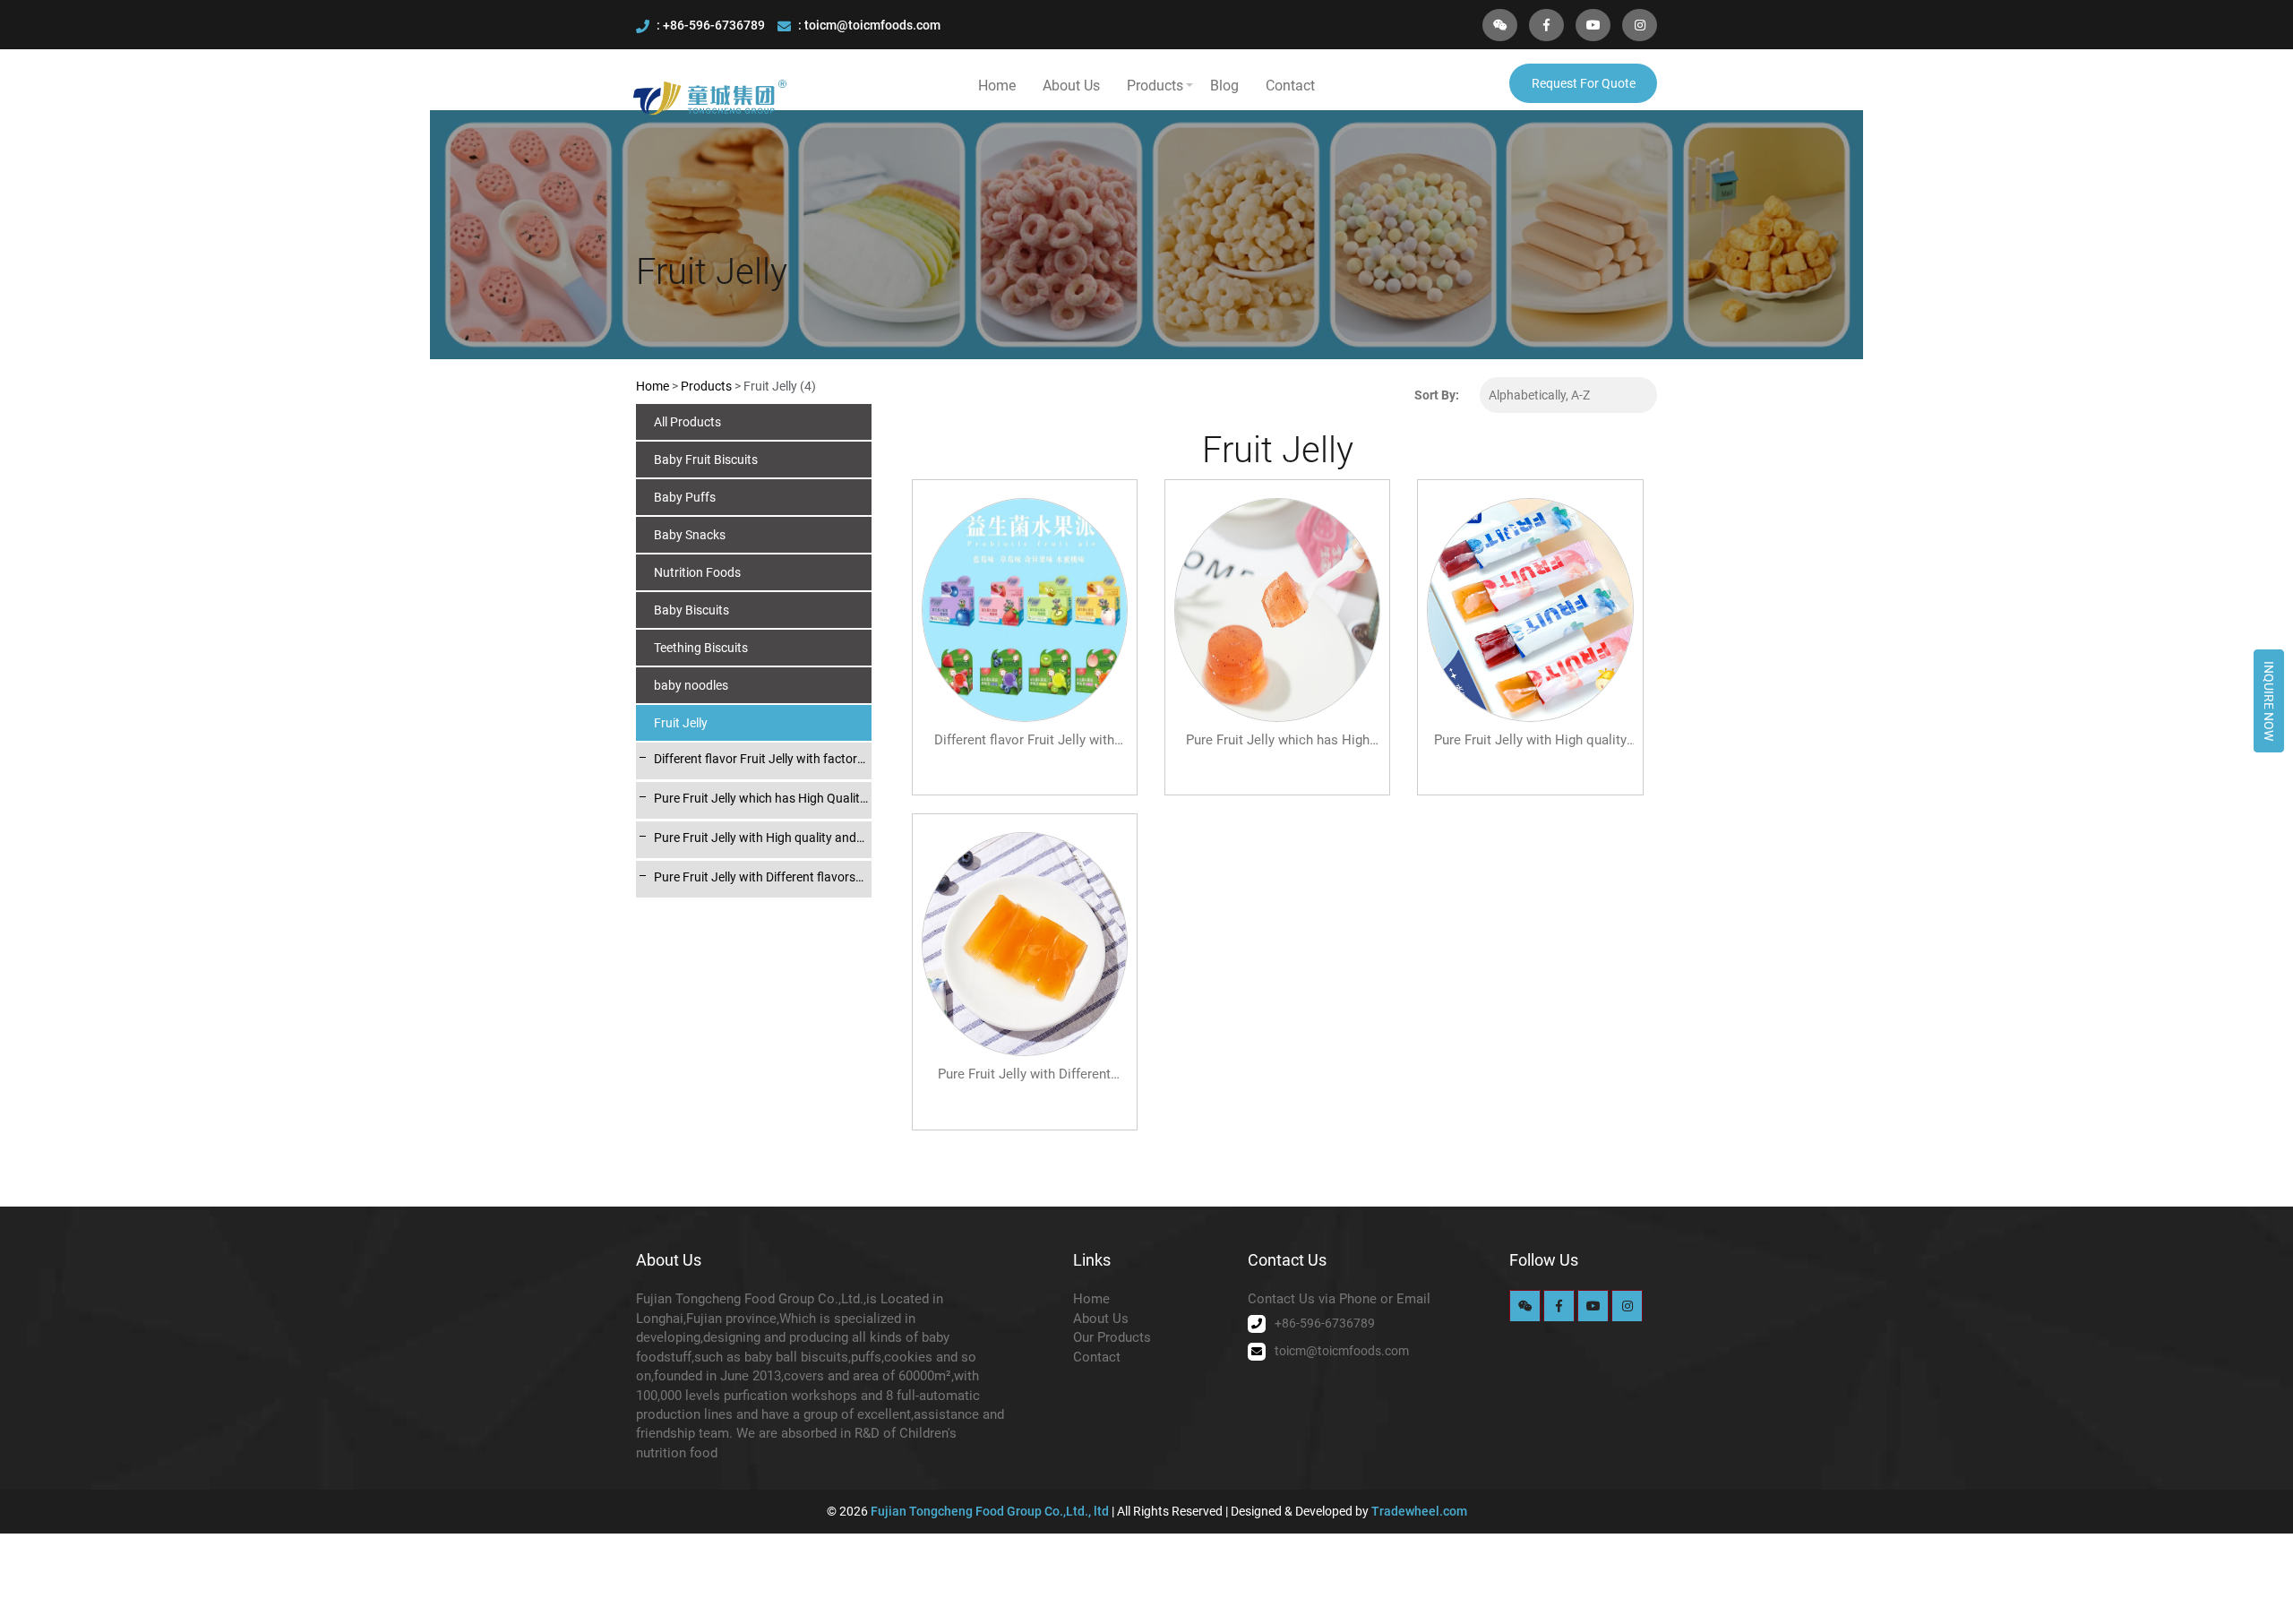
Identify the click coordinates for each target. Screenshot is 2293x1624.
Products (1155, 86)
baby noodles (691, 685)
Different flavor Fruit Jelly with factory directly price (759, 760)
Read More (1024, 759)
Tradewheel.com (1419, 1511)
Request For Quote (1584, 83)
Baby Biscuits (691, 610)
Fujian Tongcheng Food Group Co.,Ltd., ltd (991, 1511)
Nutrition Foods (697, 572)
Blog (1224, 86)
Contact (1290, 86)
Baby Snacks (690, 535)
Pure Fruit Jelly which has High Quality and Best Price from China (760, 799)
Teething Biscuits (701, 648)
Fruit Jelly (681, 723)
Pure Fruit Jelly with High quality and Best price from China (755, 838)
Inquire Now (2269, 701)
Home (997, 86)
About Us (1071, 86)
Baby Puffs (685, 497)
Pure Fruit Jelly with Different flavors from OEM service (755, 878)
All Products (687, 422)
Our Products (1112, 1337)
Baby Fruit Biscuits (706, 460)
